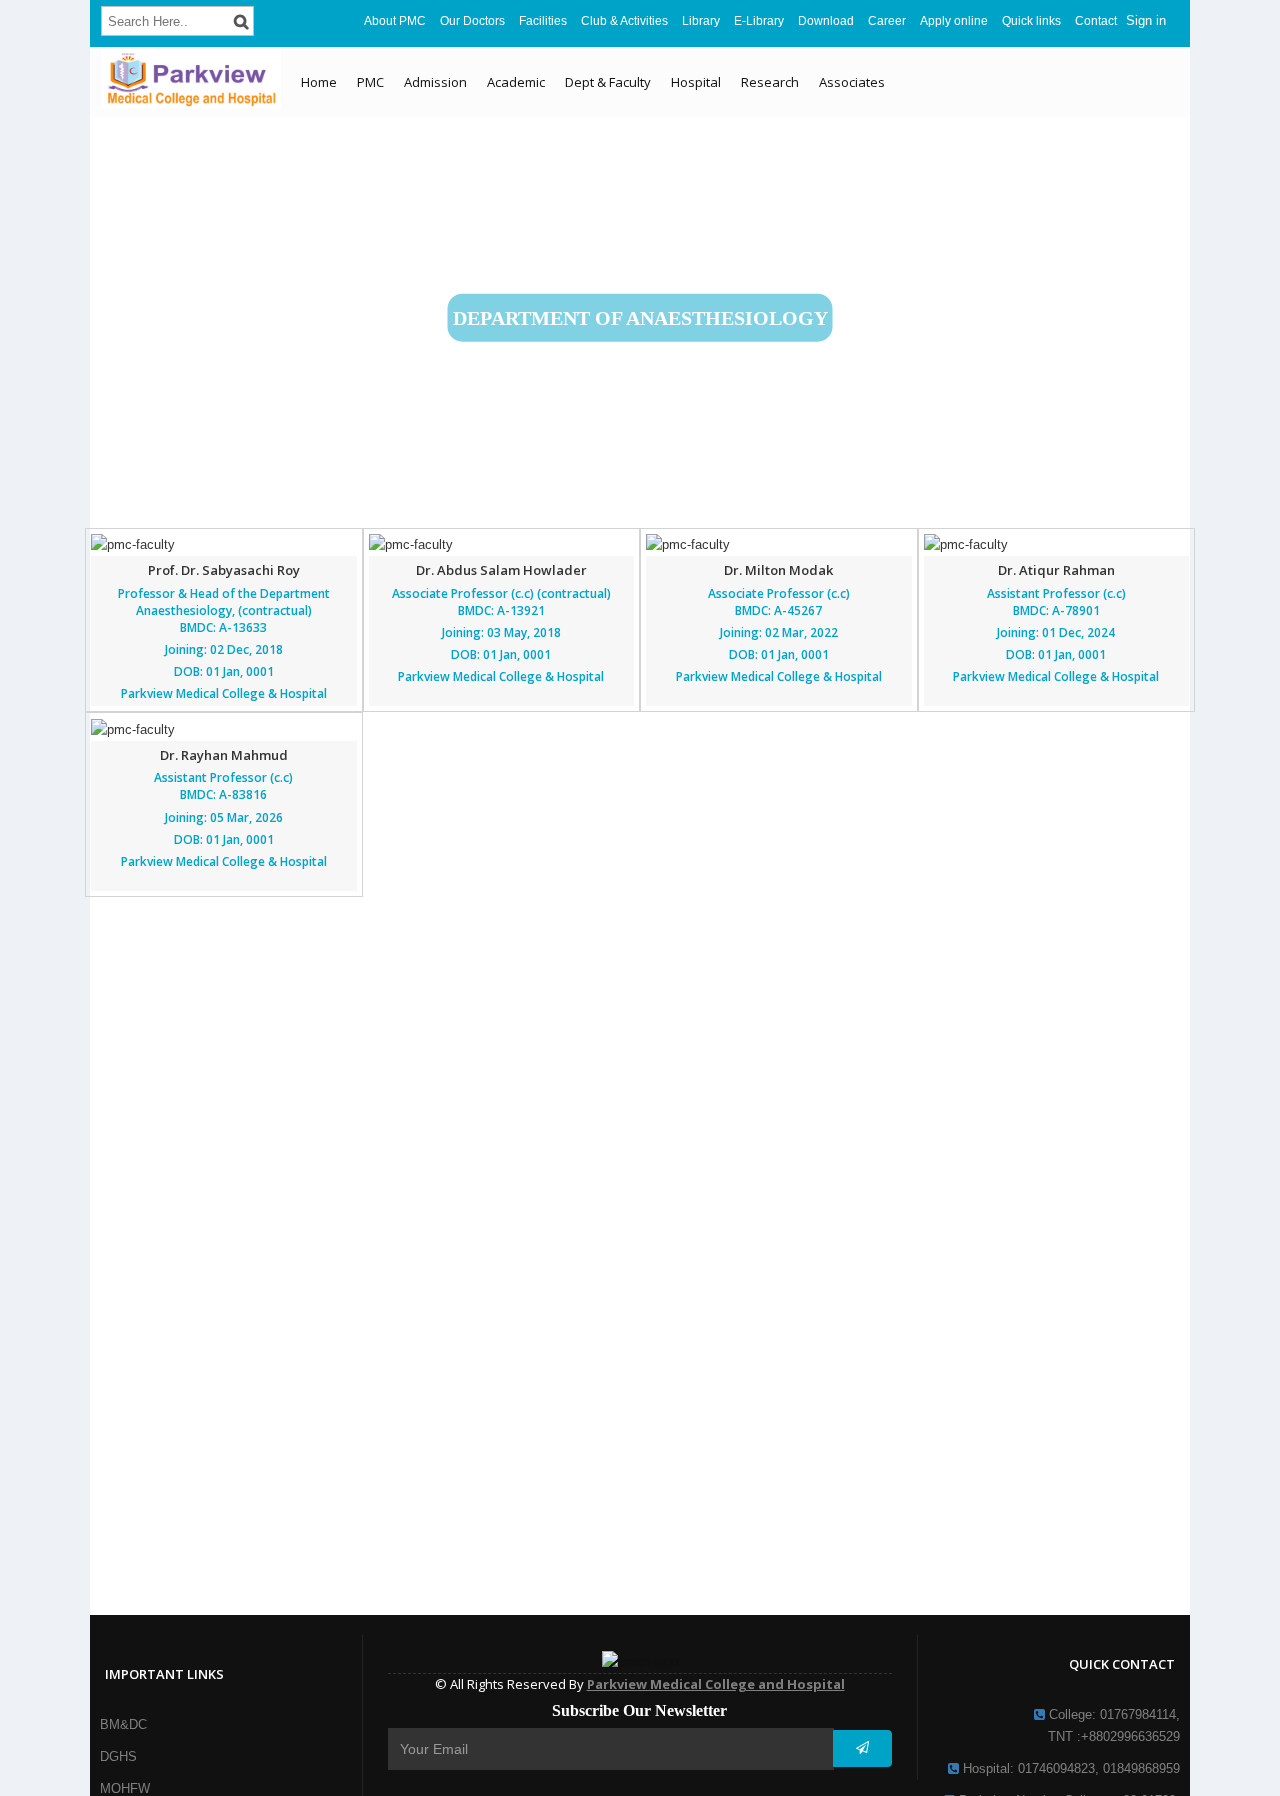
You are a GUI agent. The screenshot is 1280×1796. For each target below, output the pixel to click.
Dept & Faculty (608, 82)
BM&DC (123, 1724)
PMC (370, 82)
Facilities (543, 21)
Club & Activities (624, 21)
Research (770, 82)
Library (701, 21)
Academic (516, 82)
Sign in (1146, 20)
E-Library (759, 21)
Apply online (954, 21)
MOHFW (125, 1788)
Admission (435, 82)
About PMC (395, 21)
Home (319, 82)
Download (826, 21)
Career (887, 21)
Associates (852, 82)
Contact (1096, 21)
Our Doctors (472, 21)
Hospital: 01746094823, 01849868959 (1069, 1768)
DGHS (118, 1756)
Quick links (1031, 21)
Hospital (696, 82)
